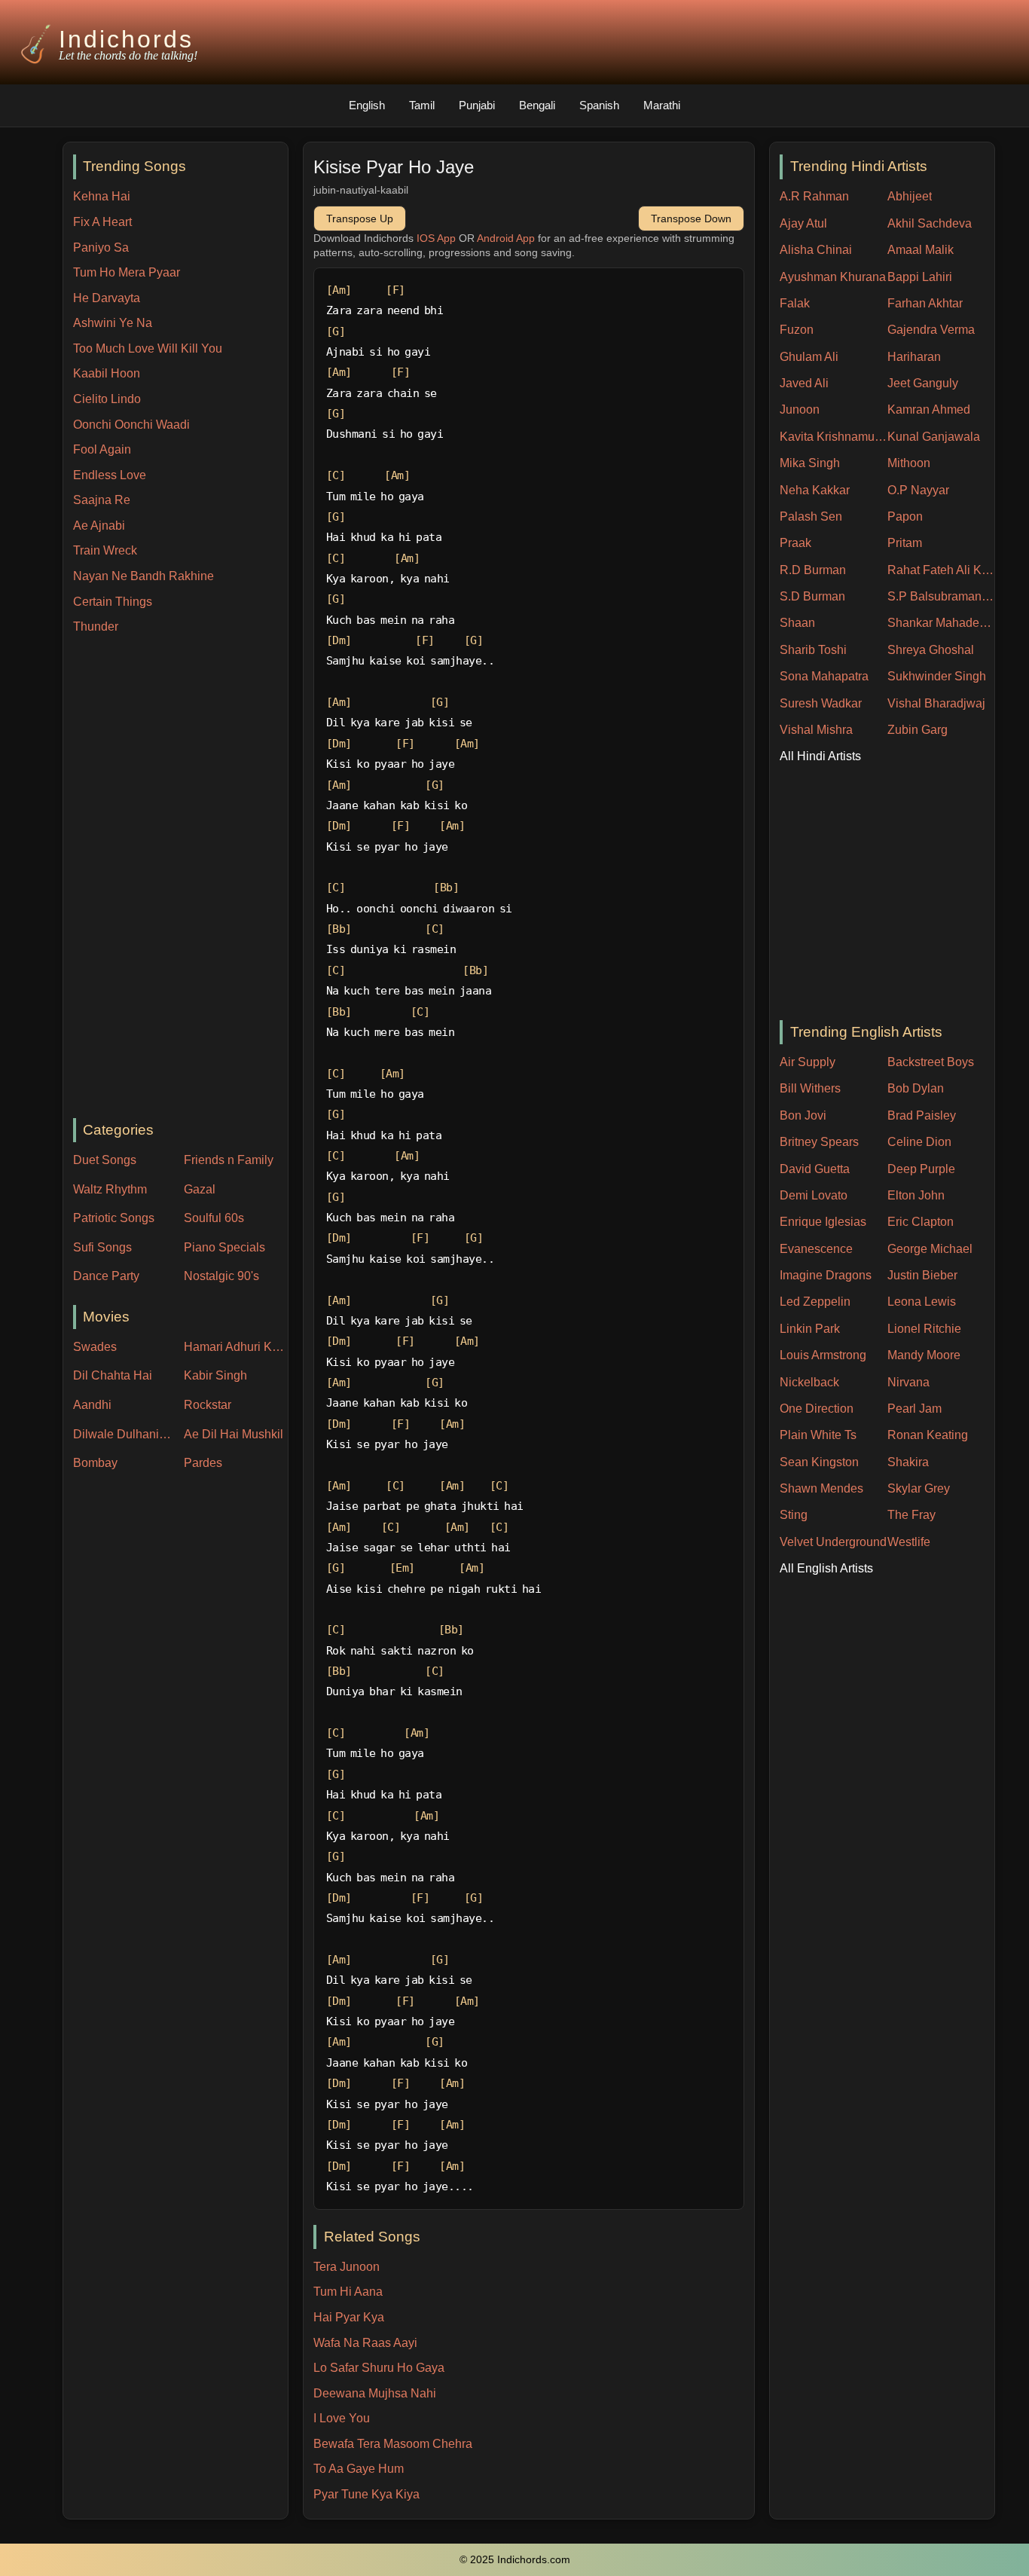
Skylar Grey (919, 1488)
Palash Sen (811, 516)
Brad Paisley (922, 1115)
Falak (795, 303)
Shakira (908, 1462)
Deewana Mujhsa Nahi (375, 2393)
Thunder (96, 626)
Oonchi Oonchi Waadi (131, 425)
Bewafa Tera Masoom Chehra (393, 2444)
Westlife (909, 1542)
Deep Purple (921, 1169)
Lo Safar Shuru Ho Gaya (379, 2368)
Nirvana (908, 1382)
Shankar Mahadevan (941, 623)
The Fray (911, 1515)
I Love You (342, 2418)
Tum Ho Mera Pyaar (127, 272)
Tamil (422, 105)
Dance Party (106, 1276)
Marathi (662, 105)
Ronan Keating (928, 1435)
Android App (506, 238)
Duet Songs (105, 1160)
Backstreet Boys (931, 1062)
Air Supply (808, 1062)
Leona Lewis (922, 1302)
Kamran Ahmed (929, 409)
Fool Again (102, 449)
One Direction (817, 1409)
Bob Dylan (916, 1088)
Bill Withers (810, 1088)
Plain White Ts (818, 1435)
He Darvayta (107, 298)
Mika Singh (810, 463)
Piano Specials (224, 1247)
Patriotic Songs (114, 1218)
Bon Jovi (803, 1115)
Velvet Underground (833, 1542)
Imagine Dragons (826, 1275)
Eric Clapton (921, 1222)
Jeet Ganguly (923, 383)
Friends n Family (229, 1160)
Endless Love (110, 475)
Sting (794, 1515)
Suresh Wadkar (821, 703)
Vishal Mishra (816, 730)
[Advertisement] (180, 878)
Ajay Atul (803, 223)
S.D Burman (812, 596)
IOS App (436, 238)
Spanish (599, 105)
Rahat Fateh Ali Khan (941, 570)
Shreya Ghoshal (931, 650)
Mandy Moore (924, 1355)
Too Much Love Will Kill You (148, 348)
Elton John (916, 1195)
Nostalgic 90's (221, 1276)
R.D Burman (813, 570)
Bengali (537, 105)
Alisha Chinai (816, 250)
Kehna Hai (102, 196)
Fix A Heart (102, 222)
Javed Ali (804, 383)
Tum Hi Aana (348, 2292)
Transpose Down (691, 218)
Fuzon (797, 330)
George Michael (930, 1249)
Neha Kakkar (815, 490)
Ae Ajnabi (99, 526)
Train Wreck (105, 550)
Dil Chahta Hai (113, 1375)
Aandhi (92, 1405)
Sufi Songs (102, 1247)
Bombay (95, 1463)
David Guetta (815, 1169)
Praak (795, 543)
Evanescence (816, 1249)
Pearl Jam (914, 1409)
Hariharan (914, 357)
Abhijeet (910, 196)
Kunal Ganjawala (934, 437)
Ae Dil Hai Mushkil (234, 1434)
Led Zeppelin (815, 1302)
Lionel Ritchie (924, 1329)
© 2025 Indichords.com (515, 2560)
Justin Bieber (922, 1275)
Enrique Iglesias (823, 1222)
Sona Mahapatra (824, 676)
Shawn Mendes (821, 1488)
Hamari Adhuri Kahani (236, 1347)
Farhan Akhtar (925, 303)
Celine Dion (919, 1142)
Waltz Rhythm (110, 1189)
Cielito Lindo (107, 399)
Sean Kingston (819, 1462)
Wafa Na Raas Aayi (365, 2343)
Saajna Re (102, 500)
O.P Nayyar (918, 490)
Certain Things (113, 602)
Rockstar (208, 1405)
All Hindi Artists (820, 756)
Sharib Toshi (813, 650)
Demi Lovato (814, 1195)
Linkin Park (810, 1329)
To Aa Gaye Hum (359, 2469)
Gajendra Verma (931, 330)
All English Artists (826, 1568)
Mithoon (909, 463)
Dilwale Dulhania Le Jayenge (125, 1434)
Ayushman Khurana (833, 277)
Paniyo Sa (101, 248)
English (367, 105)
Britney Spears (819, 1142)
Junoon (800, 409)
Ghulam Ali (809, 357)
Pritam (905, 543)
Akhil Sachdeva (930, 223)
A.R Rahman (814, 196)
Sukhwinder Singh (937, 676)
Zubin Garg (918, 730)
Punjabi (477, 105)
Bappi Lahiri (920, 277)
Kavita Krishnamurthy (834, 437)
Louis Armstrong (823, 1355)
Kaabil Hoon (107, 373)
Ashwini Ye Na (113, 323)
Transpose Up (360, 218)
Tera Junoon (347, 2267)
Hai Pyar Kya (349, 2317)
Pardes (203, 1463)
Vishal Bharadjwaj (936, 703)
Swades (95, 1347)
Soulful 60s (214, 1218)
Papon (905, 516)
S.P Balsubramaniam (941, 596)
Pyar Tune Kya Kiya (366, 2494)
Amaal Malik (921, 250)
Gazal (200, 1189)
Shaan (797, 623)
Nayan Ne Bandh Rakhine (144, 576)
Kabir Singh (215, 1375)
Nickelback (809, 1382)
